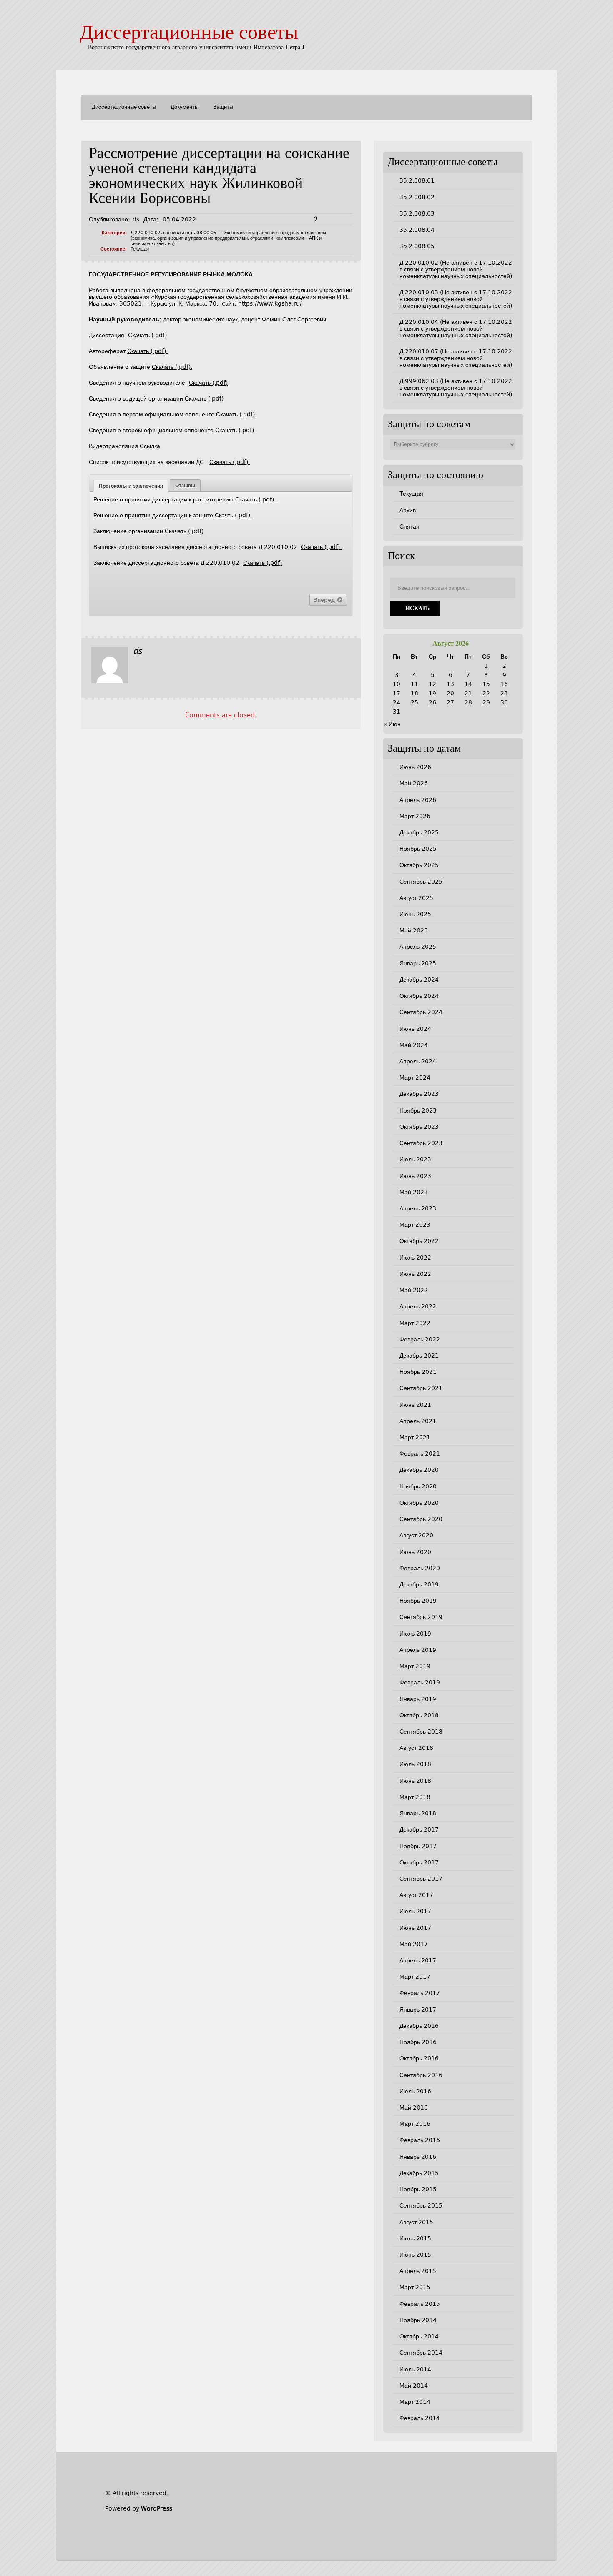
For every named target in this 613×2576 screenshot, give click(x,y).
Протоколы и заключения (131, 486)
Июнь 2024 (415, 1029)
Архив (408, 510)
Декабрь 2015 (419, 2173)
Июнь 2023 (415, 1176)
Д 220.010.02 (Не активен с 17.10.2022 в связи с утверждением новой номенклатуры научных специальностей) (456, 269)
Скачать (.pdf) (147, 335)
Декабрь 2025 (419, 832)
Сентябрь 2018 (421, 1732)
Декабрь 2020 (419, 1470)
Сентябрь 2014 (421, 2353)
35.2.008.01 (417, 180)
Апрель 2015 (418, 2271)
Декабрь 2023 (419, 1094)
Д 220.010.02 (146, 233)
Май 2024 (414, 1045)
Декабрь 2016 (419, 2026)
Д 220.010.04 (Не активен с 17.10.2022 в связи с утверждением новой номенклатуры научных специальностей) (456, 328)
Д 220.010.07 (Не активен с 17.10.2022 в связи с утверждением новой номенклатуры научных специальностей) (456, 358)
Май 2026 (414, 783)
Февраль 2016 (420, 2140)
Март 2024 (415, 1078)
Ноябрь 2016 (418, 2042)
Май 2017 (414, 1944)
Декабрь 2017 (419, 1829)
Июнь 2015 (415, 2255)
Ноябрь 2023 (418, 1110)
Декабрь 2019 (419, 1584)
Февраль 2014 (420, 2418)
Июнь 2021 (415, 1405)
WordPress (157, 2508)
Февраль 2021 (420, 1453)
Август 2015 (416, 2222)
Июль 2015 (415, 2238)
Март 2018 (415, 1797)
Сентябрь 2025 (421, 882)
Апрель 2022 (418, 1306)
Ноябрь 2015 (418, 2189)
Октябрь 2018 (419, 1715)
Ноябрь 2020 (418, 1486)
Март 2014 (415, 2402)
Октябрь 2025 (419, 865)
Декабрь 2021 (419, 1356)
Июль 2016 (415, 2091)
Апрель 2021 (418, 1421)
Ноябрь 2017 (418, 1846)
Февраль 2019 (420, 1682)
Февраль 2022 (420, 1339)
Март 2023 (415, 1225)
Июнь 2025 (415, 914)
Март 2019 (415, 1666)
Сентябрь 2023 (421, 1143)
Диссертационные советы (189, 34)
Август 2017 (416, 1895)
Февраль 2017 (420, 1993)
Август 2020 (416, 1535)
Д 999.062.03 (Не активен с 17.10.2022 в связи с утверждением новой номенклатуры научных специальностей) (456, 388)
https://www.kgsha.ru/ (270, 303)
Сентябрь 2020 (421, 1519)
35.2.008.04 (417, 230)
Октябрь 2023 (419, 1127)
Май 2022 (414, 1290)
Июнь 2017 (415, 1928)
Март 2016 (415, 2124)
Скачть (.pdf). (233, 515)
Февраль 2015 (420, 2304)
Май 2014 (414, 2386)
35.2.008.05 (417, 246)
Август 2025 (416, 898)
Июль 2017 (415, 1911)
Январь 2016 (418, 2157)
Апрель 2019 (418, 1650)
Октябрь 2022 (419, 1241)
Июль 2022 (415, 1258)
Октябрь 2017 (419, 1862)
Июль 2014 (415, 2369)
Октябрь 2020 (419, 1503)
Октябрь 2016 (419, 2058)
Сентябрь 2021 (421, 1388)
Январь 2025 (418, 963)
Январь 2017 (418, 2010)
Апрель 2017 (418, 1960)
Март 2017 (415, 1977)
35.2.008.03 (417, 213)
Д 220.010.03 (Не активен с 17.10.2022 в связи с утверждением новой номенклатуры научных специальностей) (456, 299)
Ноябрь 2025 (418, 849)
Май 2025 (414, 930)
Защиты (223, 107)
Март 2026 (415, 816)
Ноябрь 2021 (418, 1372)
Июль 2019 (415, 1634)
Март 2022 (415, 1323)
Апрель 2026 (418, 800)
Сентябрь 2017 (421, 1879)
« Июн (392, 724)
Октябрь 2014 (419, 2336)
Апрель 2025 (418, 947)
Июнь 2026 (415, 767)
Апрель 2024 (418, 1061)
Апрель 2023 (418, 1208)
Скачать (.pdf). (147, 351)
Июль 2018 (415, 1764)
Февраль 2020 (420, 1568)
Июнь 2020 (415, 1552)
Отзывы (185, 486)
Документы (185, 107)
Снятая (410, 526)
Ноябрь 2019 (418, 1601)
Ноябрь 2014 (418, 2320)
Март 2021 (415, 1437)
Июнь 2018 (415, 1781)
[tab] (131, 486)
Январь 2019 (418, 1699)
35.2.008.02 (417, 197)
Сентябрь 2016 (421, 2075)
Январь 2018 (418, 1813)
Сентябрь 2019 (421, 1617)
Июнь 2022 (415, 1274)
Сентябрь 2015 (421, 2205)
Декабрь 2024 (419, 980)
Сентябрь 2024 (421, 1012)
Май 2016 (414, 2107)
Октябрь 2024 (419, 996)
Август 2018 (416, 1748)
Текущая (140, 249)
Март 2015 (415, 2287)
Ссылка (150, 446)
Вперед (325, 600)
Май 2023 (414, 1192)
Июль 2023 (415, 1159)
